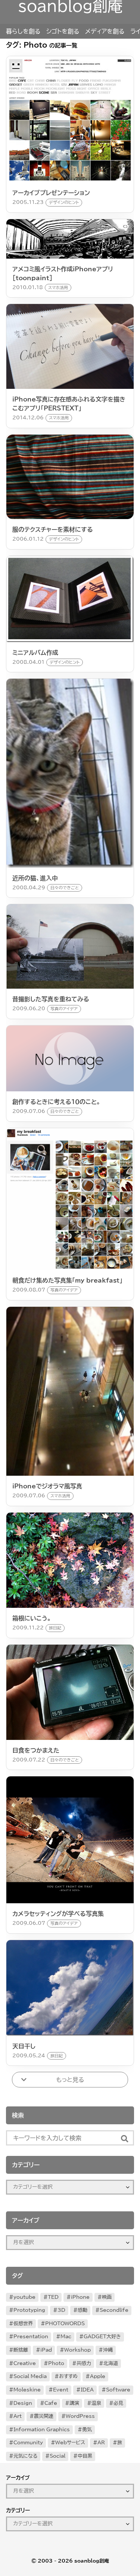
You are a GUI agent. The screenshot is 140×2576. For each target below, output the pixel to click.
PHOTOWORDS (65, 2324)
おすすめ (68, 2376)
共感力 (84, 2363)
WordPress (80, 2416)
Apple (98, 2376)
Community (28, 2443)
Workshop (77, 2350)
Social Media (30, 2376)
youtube (24, 2297)
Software (118, 2390)
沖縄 (108, 2350)
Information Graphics (42, 2430)
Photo (56, 2363)
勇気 (87, 2430)
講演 (74, 2403)
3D (61, 2310)
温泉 (96, 2403)
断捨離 (21, 2350)
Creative (25, 2363)
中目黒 (85, 2456)
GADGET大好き (102, 2337)
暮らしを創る (23, 31)
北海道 (111, 2363)
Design (23, 2403)
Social (57, 2456)
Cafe (51, 2403)
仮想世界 (23, 2324)
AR (101, 2443)
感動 (83, 2310)
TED (53, 2297)
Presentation (31, 2337)
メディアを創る (105, 31)
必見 (118, 2403)
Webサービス (70, 2443)
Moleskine (27, 2390)
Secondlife (114, 2310)
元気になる (25, 2456)
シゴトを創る (63, 31)
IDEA (87, 2390)
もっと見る (70, 2080)
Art (18, 2416)
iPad (46, 2350)
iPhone (80, 2297)
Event (61, 2390)
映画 (107, 2297)
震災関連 (44, 2416)
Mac (66, 2337)
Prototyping (29, 2310)
